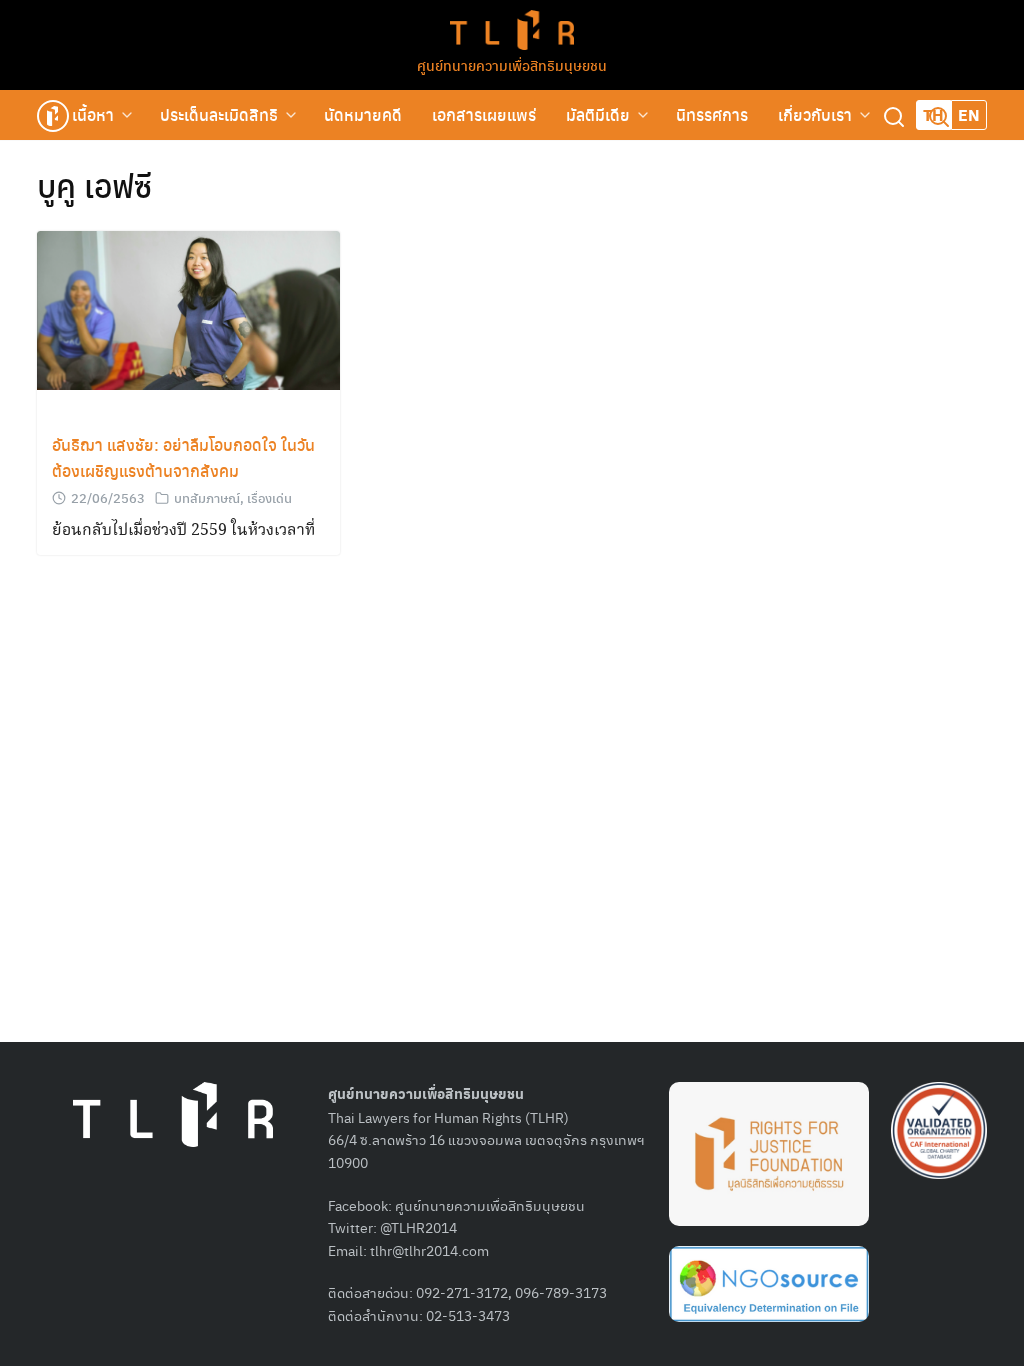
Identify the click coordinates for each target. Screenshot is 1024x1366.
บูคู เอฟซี (94, 185)
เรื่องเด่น (269, 497)
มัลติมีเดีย (598, 114)
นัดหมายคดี (363, 114)
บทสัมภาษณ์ (207, 497)
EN (969, 114)
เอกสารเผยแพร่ (484, 114)
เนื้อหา (93, 114)
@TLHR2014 (418, 1227)
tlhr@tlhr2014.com (429, 1250)
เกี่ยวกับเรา (815, 114)
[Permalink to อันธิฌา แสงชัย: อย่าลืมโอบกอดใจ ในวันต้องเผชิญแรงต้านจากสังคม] (188, 308)
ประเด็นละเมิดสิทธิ (219, 114)
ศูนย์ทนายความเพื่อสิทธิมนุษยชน (512, 65)
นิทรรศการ (712, 114)
